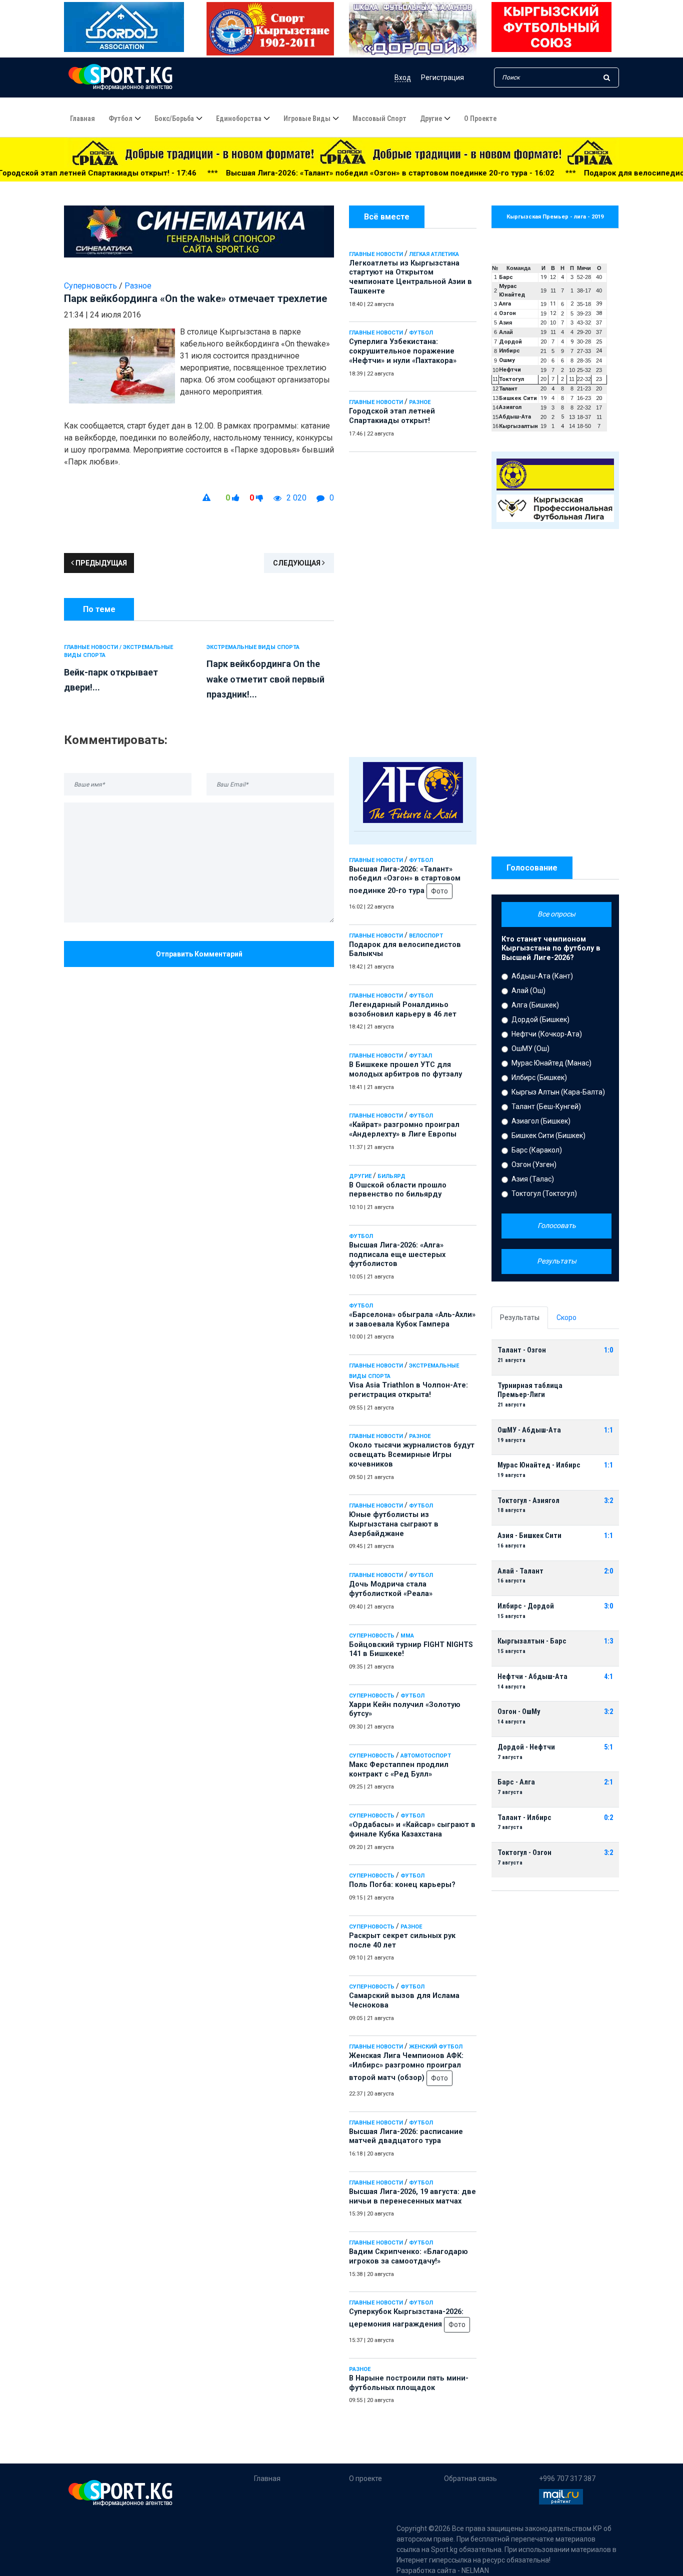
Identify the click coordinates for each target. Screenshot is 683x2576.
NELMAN (475, 2570)
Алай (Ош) (528, 990)
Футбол (120, 118)
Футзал (420, 1056)
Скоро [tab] (566, 1317)
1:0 (608, 1350)
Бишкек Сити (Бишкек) (548, 1135)
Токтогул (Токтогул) (544, 1193)
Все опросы (556, 914)
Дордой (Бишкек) (540, 1019)
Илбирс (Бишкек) (539, 1077)
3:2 (608, 1501)
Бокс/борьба (174, 118)
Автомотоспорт (426, 1756)
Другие (431, 118)
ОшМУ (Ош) (530, 1048)
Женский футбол (436, 2047)
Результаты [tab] (520, 1317)
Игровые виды (307, 118)
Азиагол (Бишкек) (541, 1121)
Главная (82, 118)
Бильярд (391, 1176)
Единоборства (239, 118)
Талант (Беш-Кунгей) (546, 1106)
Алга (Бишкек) (535, 1005)
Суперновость (372, 1636)
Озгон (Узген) (534, 1164)
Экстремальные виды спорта (253, 647)
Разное (420, 402)
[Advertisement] (413, 602)
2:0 (608, 1571)
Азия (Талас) (533, 1179)
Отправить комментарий (199, 954)
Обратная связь (470, 2478)
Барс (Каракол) (537, 1150)
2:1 (608, 1782)
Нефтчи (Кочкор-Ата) (547, 1034)
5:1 (608, 1747)
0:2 (608, 1818)
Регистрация (442, 77)
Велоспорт (426, 936)
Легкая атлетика (434, 254)
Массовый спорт (379, 118)
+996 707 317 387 (567, 2478)
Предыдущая (100, 563)
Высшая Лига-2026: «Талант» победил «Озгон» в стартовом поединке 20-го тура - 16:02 (274, 173)
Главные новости (376, 254)
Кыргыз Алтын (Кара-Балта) (558, 1092)
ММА (407, 1636)
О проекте (480, 118)
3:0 (608, 1606)
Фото (439, 891)
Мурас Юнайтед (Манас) (551, 1063)
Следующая (297, 563)
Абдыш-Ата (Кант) (542, 976)
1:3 (608, 1641)
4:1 (608, 1677)
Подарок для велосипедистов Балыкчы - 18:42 (556, 173)
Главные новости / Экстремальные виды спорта (118, 651)
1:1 (608, 1430)
